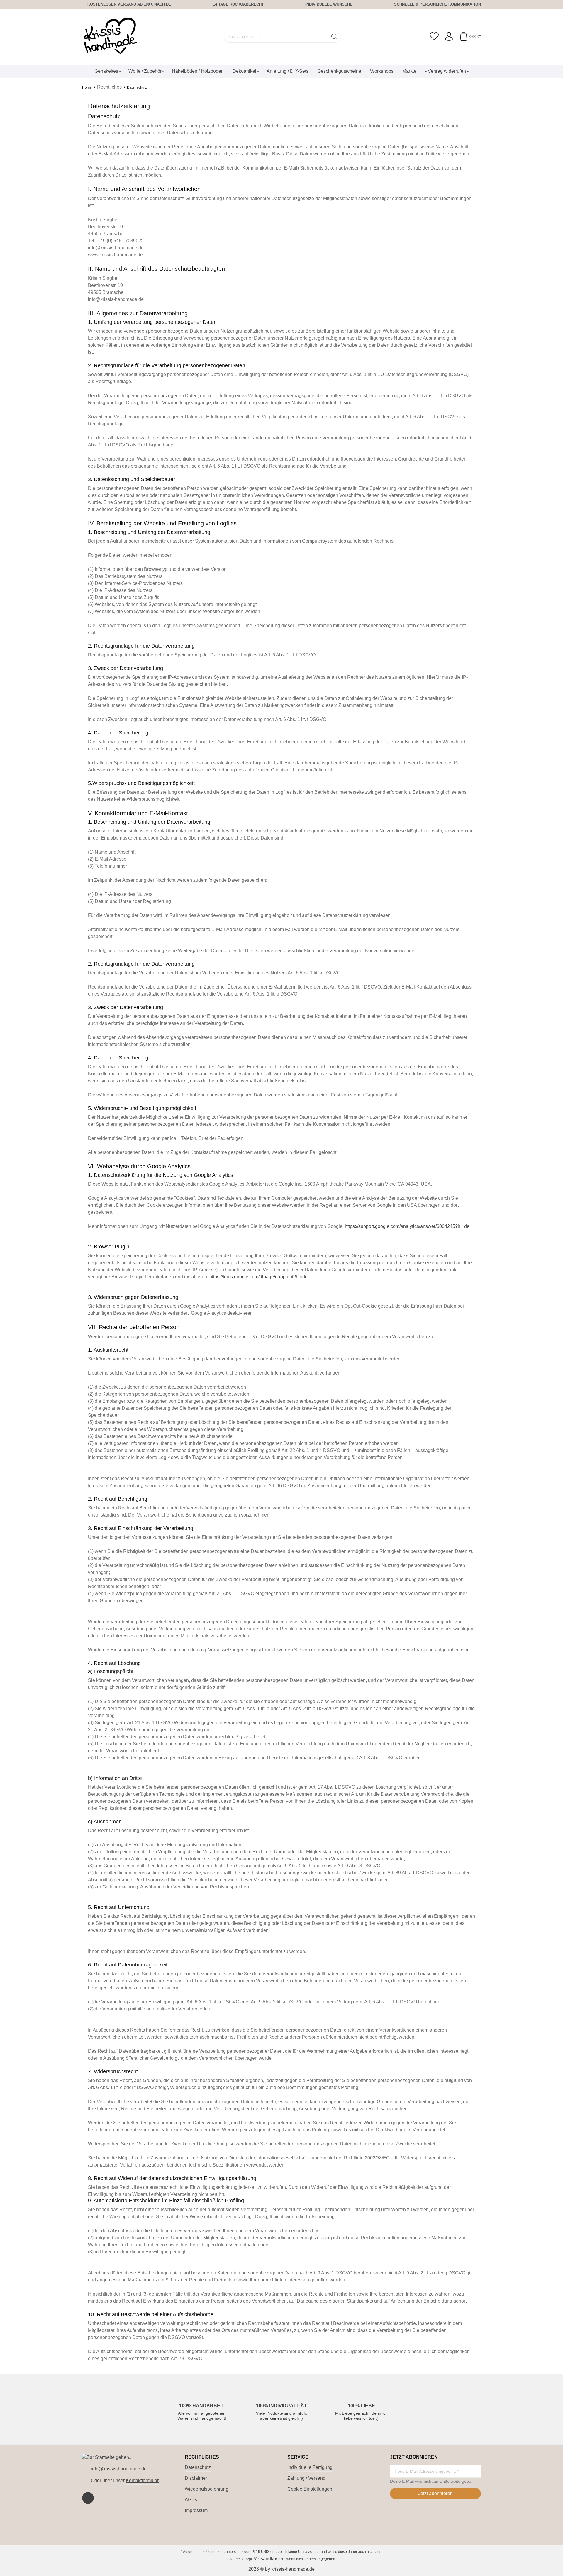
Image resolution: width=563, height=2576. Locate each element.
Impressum (196, 2510)
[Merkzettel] (434, 37)
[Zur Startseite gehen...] (111, 37)
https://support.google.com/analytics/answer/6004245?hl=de (407, 1226)
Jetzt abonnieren (435, 2493)
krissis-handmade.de (293, 2569)
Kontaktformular (142, 2481)
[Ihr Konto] (449, 37)
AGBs (191, 2500)
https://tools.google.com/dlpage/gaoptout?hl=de (258, 1277)
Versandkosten (269, 2559)
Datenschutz (198, 2467)
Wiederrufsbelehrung (207, 2489)
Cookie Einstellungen (310, 2489)
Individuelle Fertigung (310, 2467)
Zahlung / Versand (306, 2478)
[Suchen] (334, 37)
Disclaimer (196, 2478)
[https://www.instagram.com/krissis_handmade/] (88, 2498)
